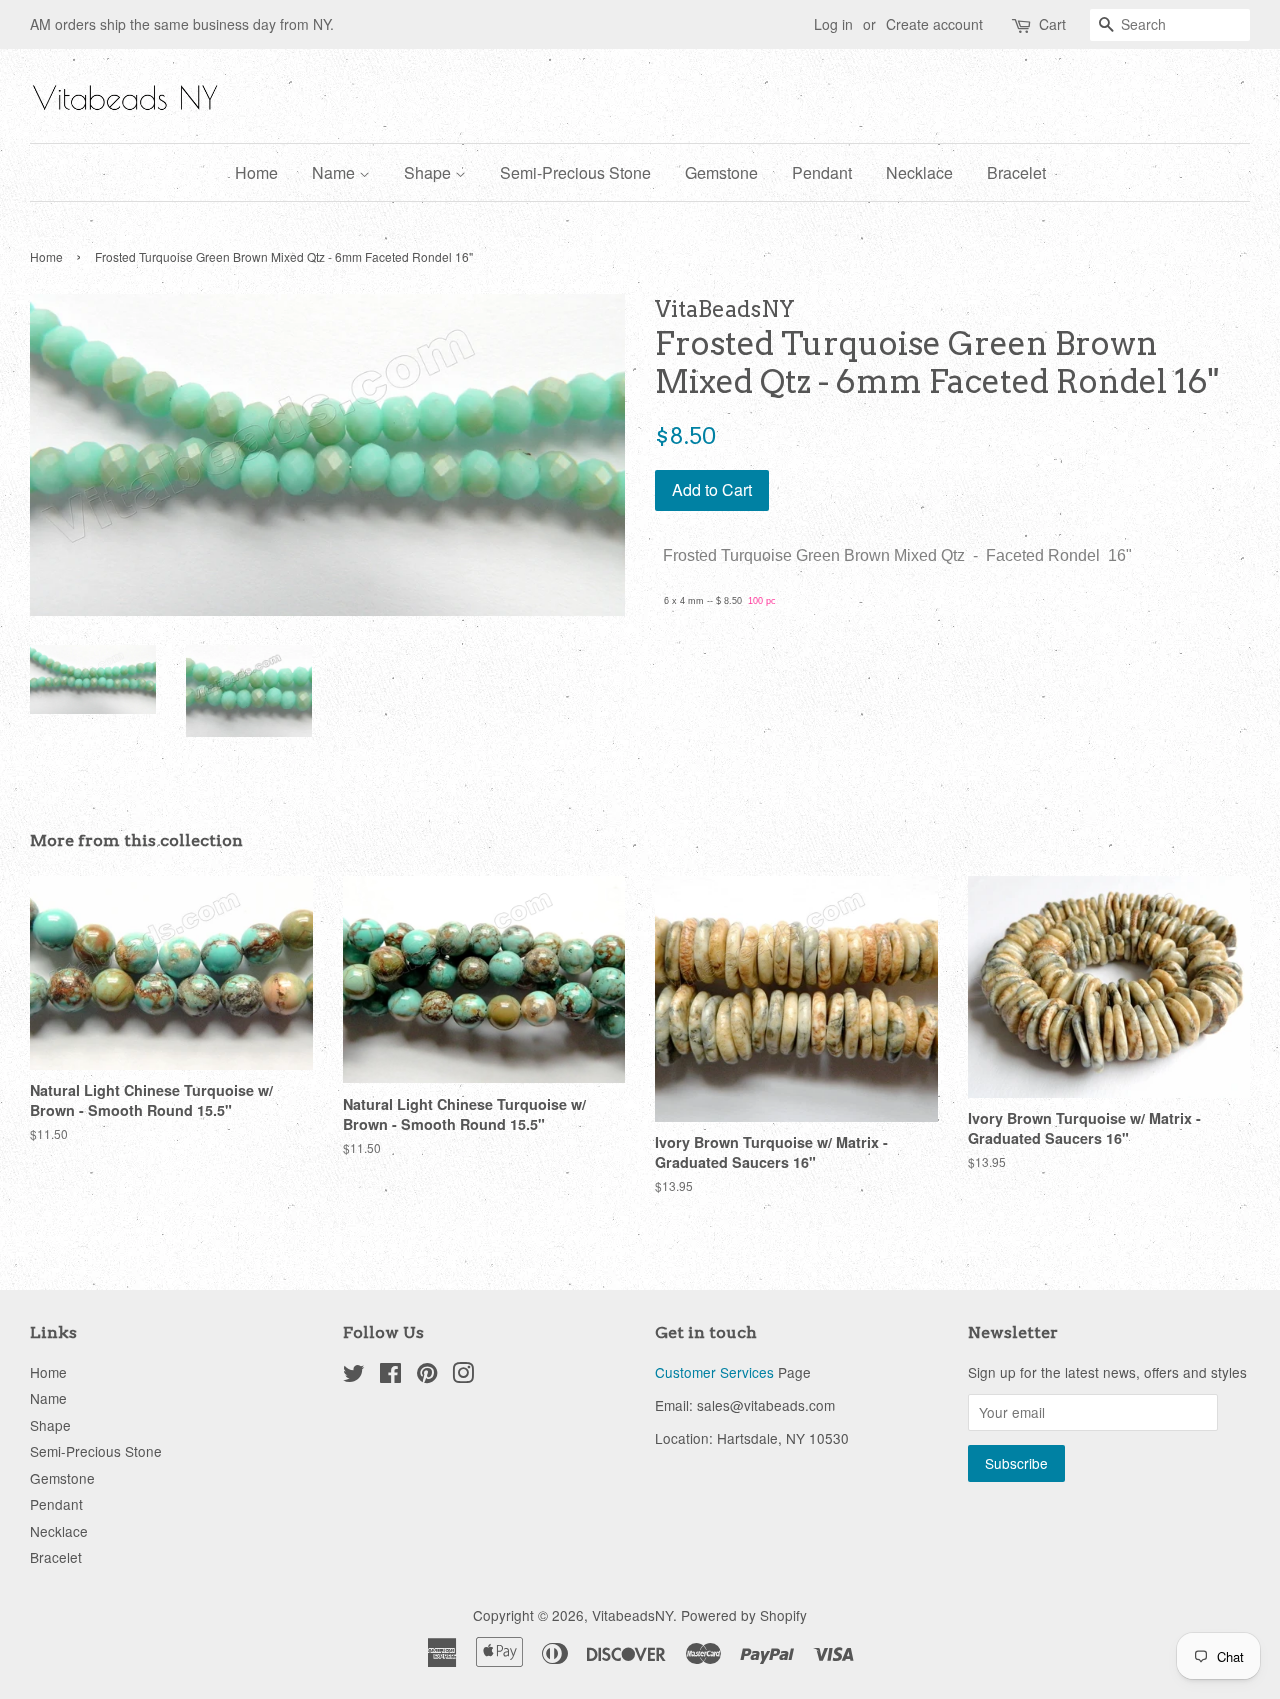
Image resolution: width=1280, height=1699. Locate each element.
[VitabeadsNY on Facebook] (390, 1376)
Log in (833, 24)
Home (256, 172)
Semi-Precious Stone (575, 172)
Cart (1052, 24)
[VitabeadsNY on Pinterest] (427, 1376)
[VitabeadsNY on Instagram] (463, 1376)
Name (335, 172)
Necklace (919, 172)
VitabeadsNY (632, 1615)
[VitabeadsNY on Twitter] (354, 1376)
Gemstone (721, 172)
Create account (934, 24)
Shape (429, 172)
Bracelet (1016, 172)
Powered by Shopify (744, 1615)
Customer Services (714, 1372)
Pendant (822, 172)
